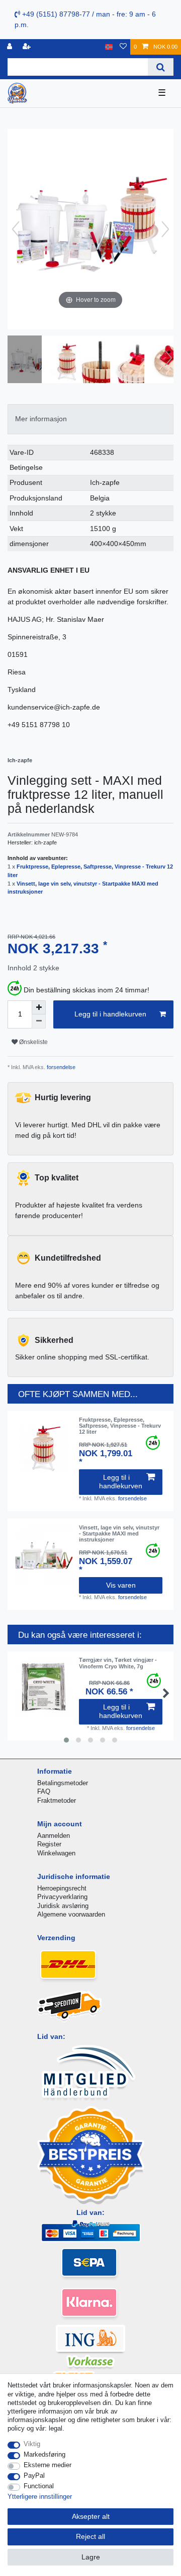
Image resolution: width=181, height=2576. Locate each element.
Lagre (91, 2557)
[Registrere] (28, 47)
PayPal (34, 2475)
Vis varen (121, 1585)
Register (49, 1844)
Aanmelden (54, 1836)
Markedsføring (44, 2454)
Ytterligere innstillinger (40, 2497)
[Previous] (16, 229)
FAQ (44, 1791)
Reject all (90, 2536)
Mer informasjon (41, 419)
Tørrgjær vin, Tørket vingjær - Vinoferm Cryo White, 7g (118, 1663)
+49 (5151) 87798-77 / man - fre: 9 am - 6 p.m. (85, 19)
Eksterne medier (48, 2465)
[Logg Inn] (11, 47)
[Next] (165, 229)
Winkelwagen (56, 1853)
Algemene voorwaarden (71, 1914)
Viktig (32, 2444)
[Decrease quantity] (39, 1021)
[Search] (161, 67)
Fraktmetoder (57, 1800)
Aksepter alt (91, 2516)
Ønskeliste (33, 1042)
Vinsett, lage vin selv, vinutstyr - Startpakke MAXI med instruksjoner (119, 1534)
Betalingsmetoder (63, 1783)
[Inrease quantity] (39, 1007)
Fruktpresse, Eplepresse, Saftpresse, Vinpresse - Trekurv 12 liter (120, 1426)
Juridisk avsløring (63, 1906)
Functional (39, 2486)
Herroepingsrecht (62, 1888)
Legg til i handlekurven (110, 1014)
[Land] (109, 47)
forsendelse (60, 1067)
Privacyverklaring (62, 1897)
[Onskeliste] (123, 47)
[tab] (90, 419)
